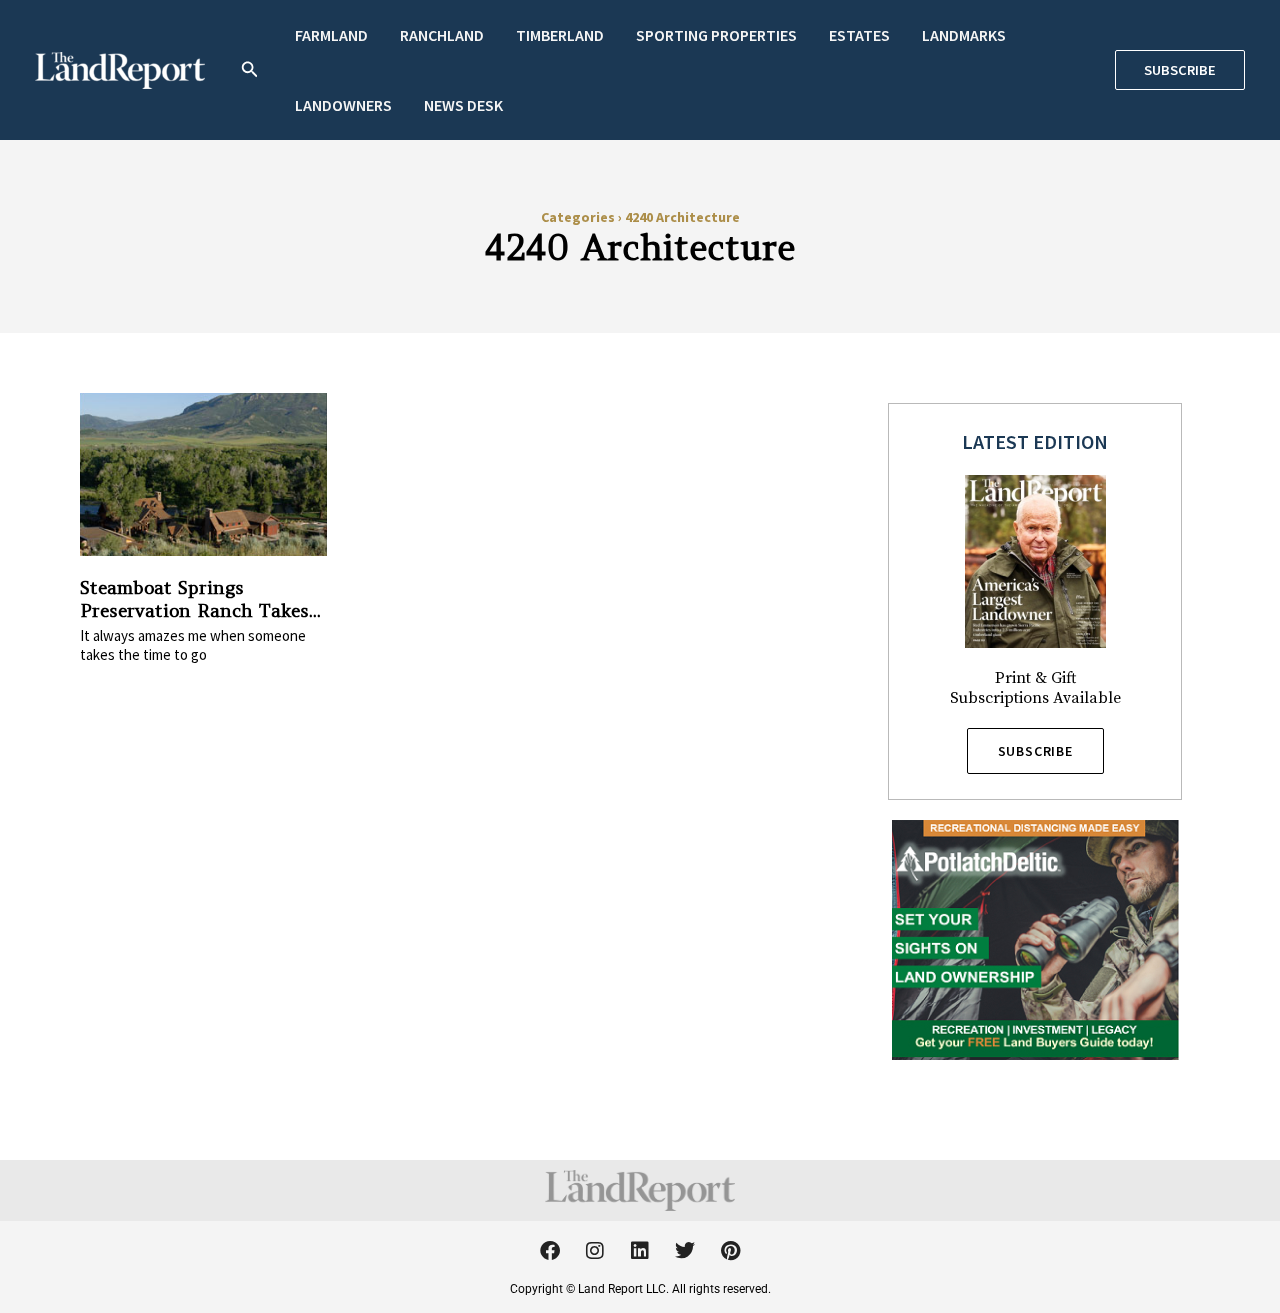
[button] (250, 70)
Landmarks (964, 35)
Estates (859, 35)
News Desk (463, 105)
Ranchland (442, 35)
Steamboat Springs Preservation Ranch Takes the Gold (194, 610)
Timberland (560, 35)
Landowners (343, 105)
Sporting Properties (716, 35)
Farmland (331, 35)
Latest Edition (1035, 441)
